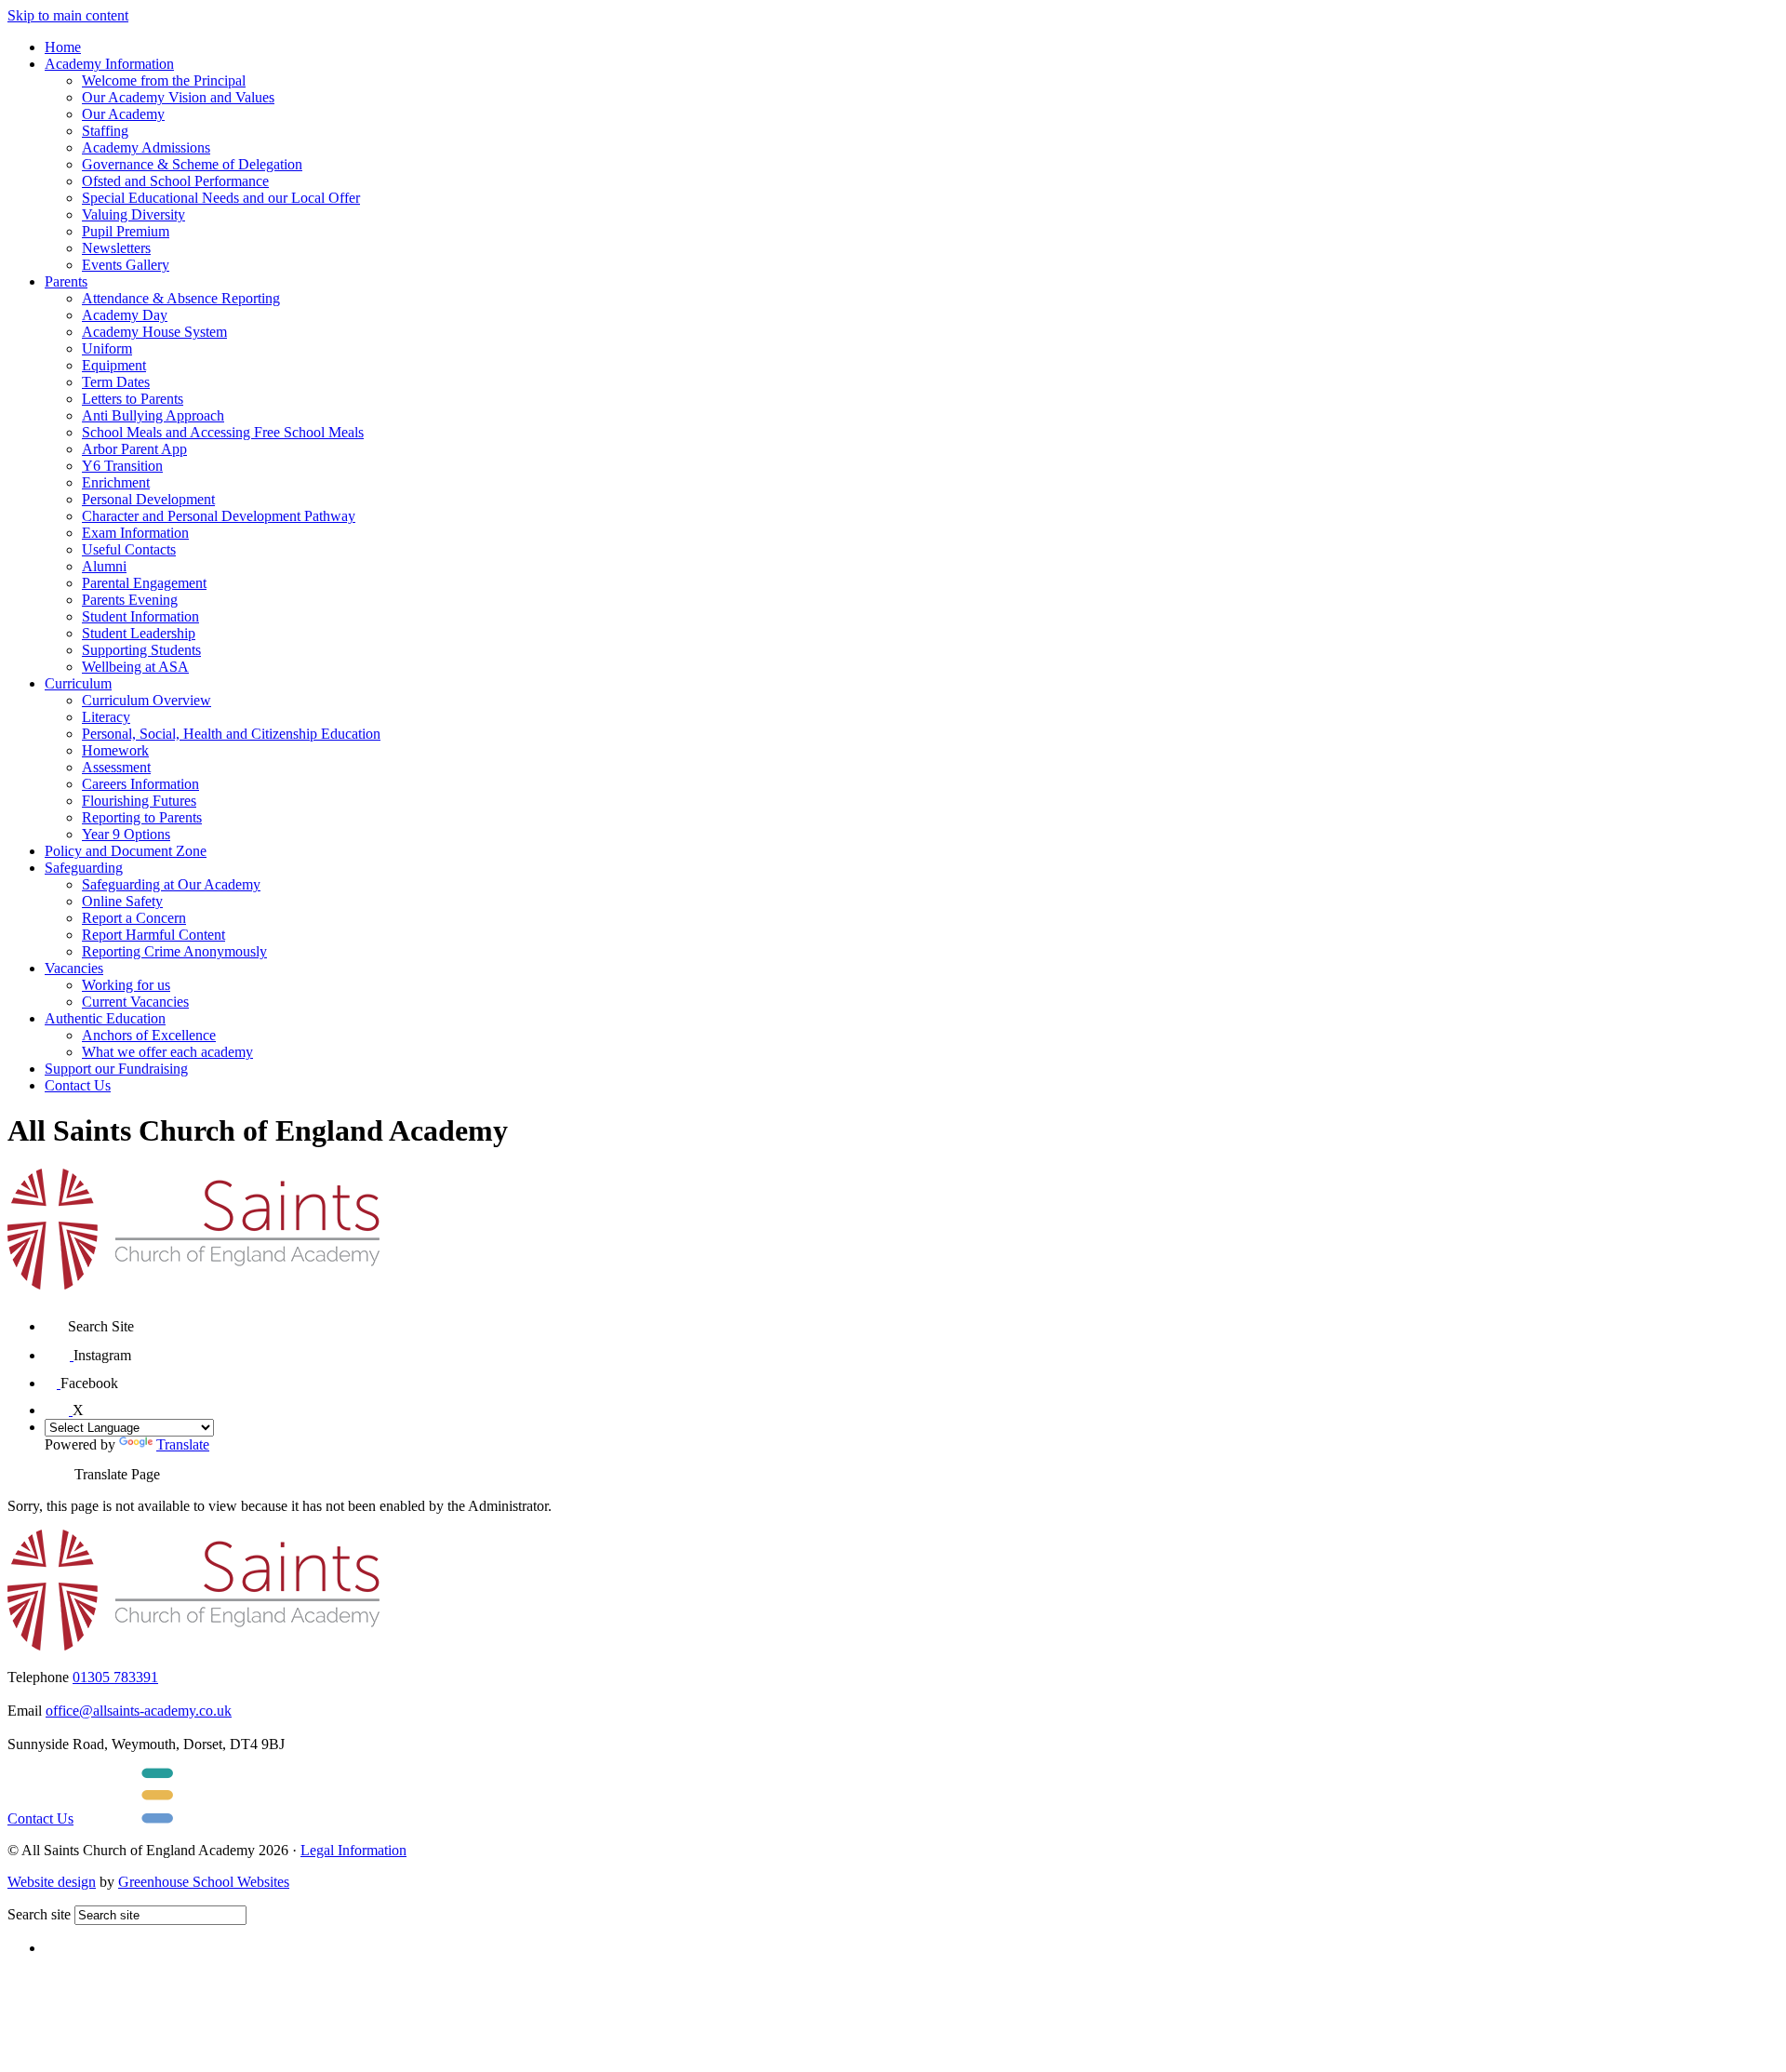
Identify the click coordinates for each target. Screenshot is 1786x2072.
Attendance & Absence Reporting (181, 298)
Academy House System (154, 332)
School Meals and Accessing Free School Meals (223, 432)
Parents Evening (130, 600)
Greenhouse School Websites (204, 1882)
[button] (56, 1320)
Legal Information (353, 1850)
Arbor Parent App (134, 449)
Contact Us (78, 1085)
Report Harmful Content (153, 935)
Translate (183, 1444)
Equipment (114, 365)
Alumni (104, 566)
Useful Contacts (129, 549)
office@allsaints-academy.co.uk (139, 1711)
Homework (115, 750)
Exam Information (135, 533)
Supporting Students (141, 650)
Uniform (107, 348)
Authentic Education (105, 1018)
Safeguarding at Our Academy (171, 884)
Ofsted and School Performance (175, 181)
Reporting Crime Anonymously (174, 951)
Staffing (105, 131)
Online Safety (122, 901)
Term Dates (116, 382)
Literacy (106, 717)
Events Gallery (126, 265)
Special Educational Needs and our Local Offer (221, 198)
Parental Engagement (144, 583)
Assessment (116, 767)
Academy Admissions (146, 147)
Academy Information (109, 64)
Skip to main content (68, 15)
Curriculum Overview (147, 700)
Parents (66, 281)
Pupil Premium (126, 231)
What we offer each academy (167, 1052)
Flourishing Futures (139, 801)
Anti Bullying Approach (153, 415)
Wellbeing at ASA (135, 667)
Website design (52, 1882)
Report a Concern (134, 918)
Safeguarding (84, 868)
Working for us (126, 985)
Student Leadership (139, 633)
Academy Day (125, 315)
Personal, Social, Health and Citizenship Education (231, 734)
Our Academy (123, 114)
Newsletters (116, 248)
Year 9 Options (126, 834)
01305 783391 (115, 1677)
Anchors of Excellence (149, 1035)
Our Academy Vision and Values (178, 97)
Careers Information (140, 784)
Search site (39, 1914)
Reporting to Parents (142, 817)
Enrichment (116, 482)
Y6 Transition (122, 466)
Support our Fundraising (116, 1069)
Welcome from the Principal (164, 80)
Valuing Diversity (133, 214)
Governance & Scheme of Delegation (192, 164)
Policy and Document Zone (126, 851)
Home (63, 47)
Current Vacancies (135, 1002)
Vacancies (74, 968)
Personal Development (148, 499)
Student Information (140, 616)
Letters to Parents (133, 399)
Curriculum (78, 683)
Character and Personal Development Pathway (219, 516)
